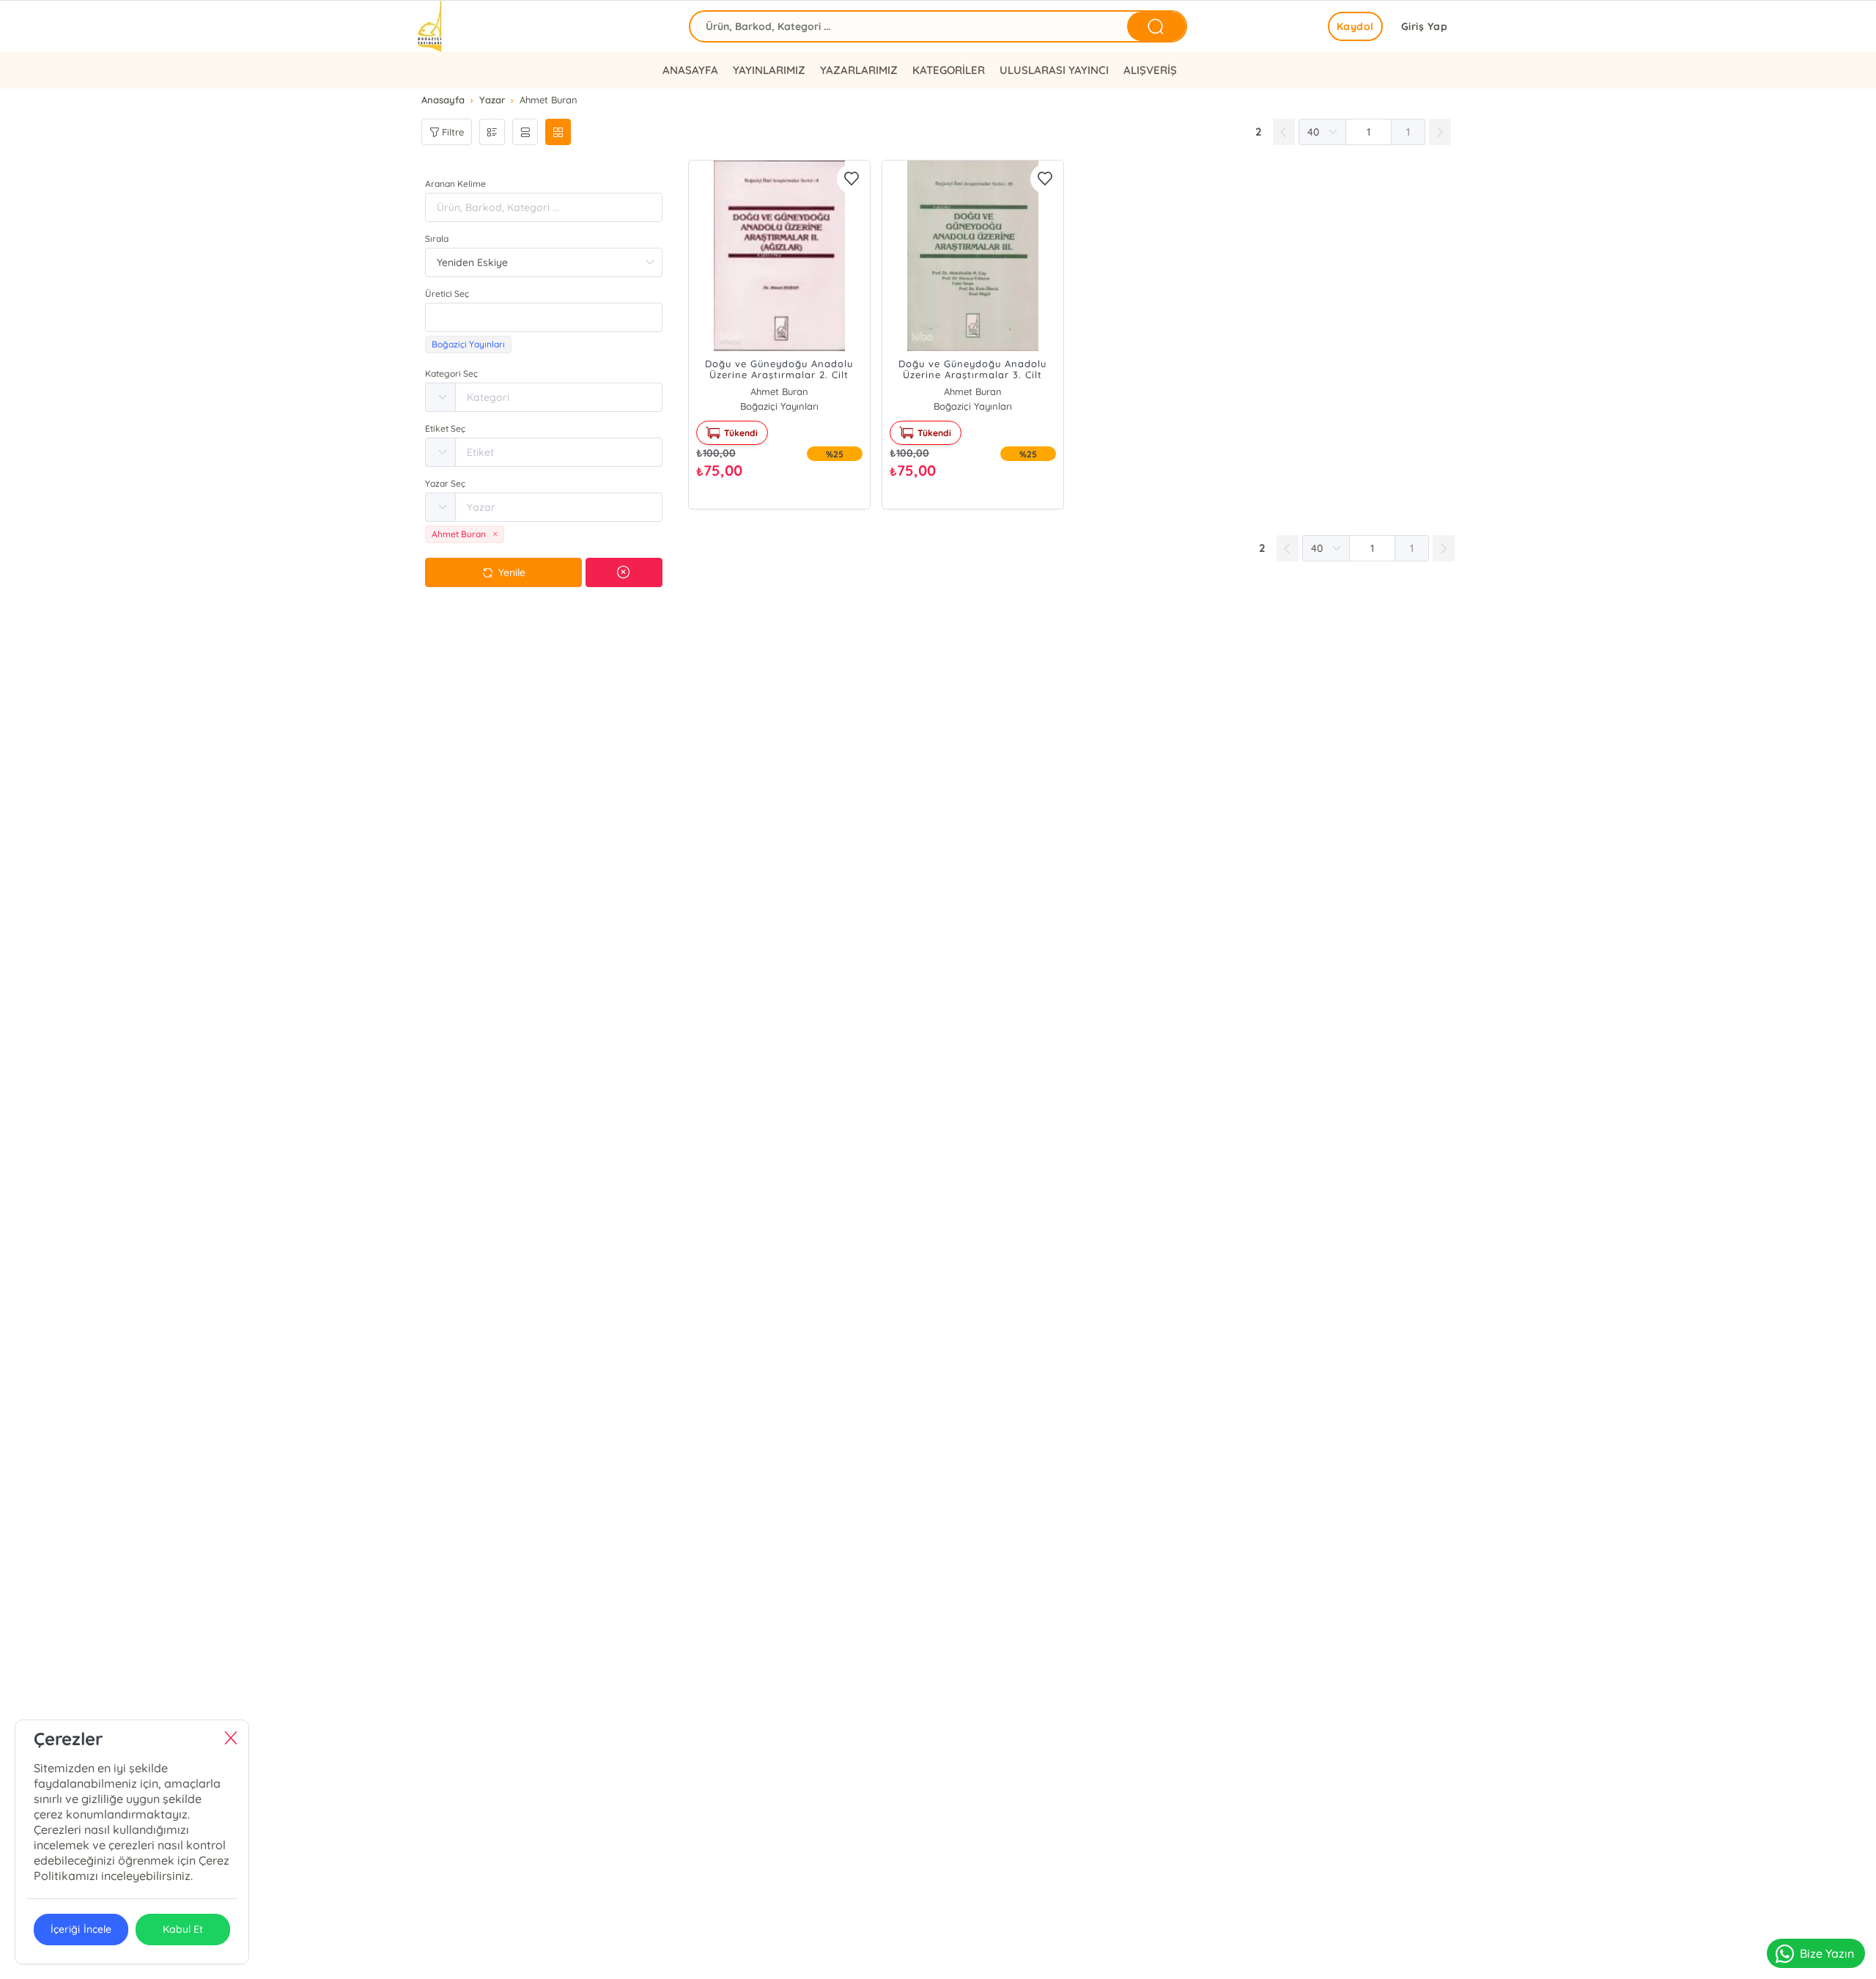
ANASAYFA (690, 70)
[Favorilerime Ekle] (852, 179)
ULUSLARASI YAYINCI (1054, 70)
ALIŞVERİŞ (1150, 70)
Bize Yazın (1827, 1953)
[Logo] (431, 26)
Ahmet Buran (779, 391)
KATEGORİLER (949, 70)
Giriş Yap (1425, 26)
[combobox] (544, 317)
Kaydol (1355, 26)
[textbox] (544, 317)
